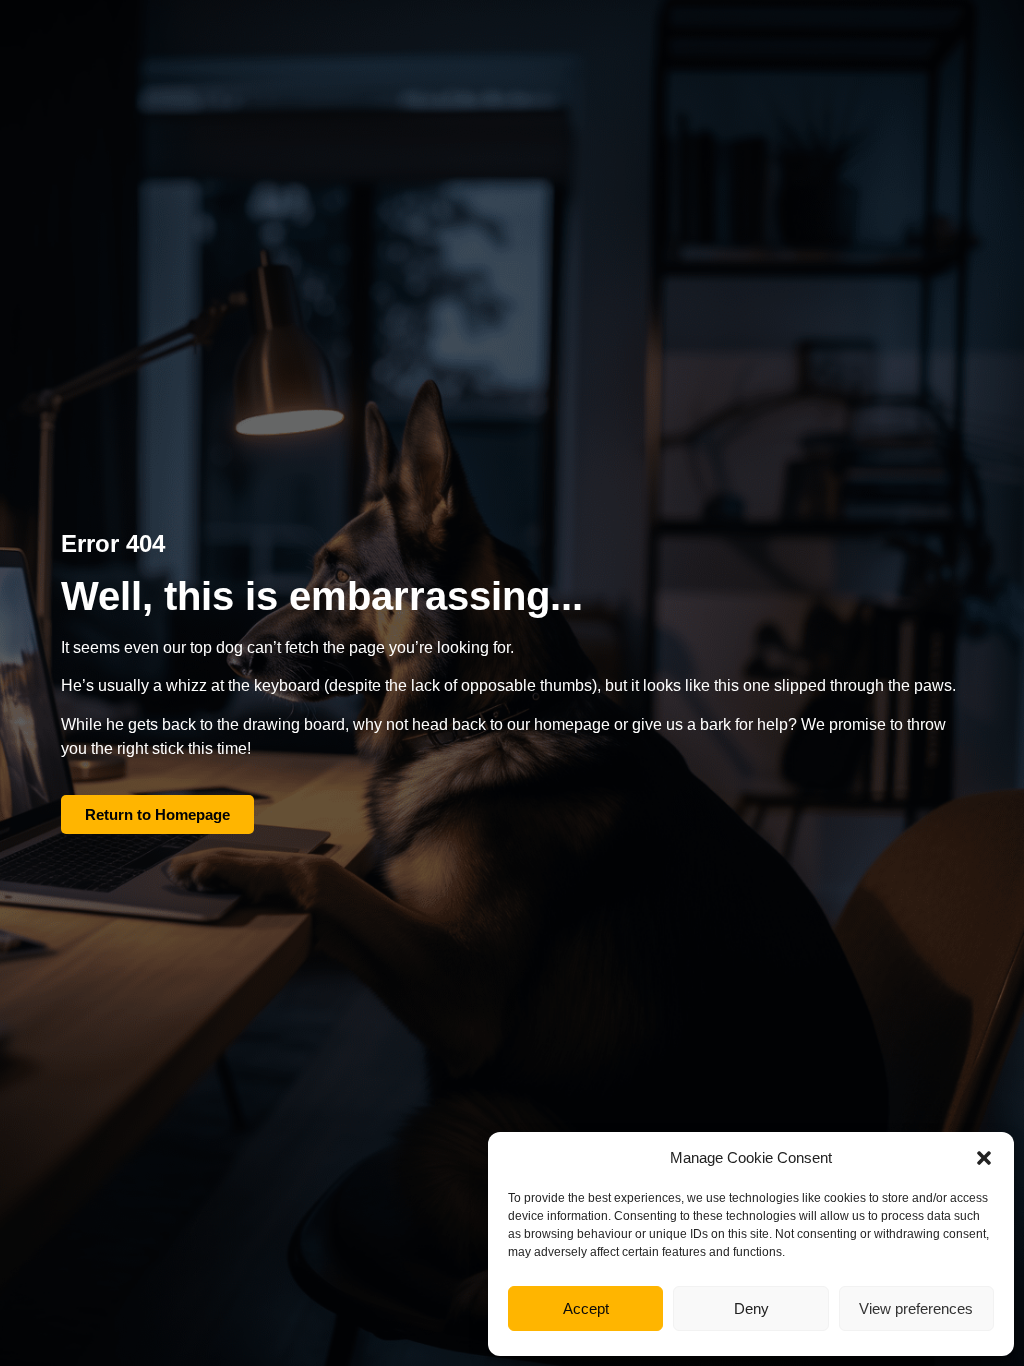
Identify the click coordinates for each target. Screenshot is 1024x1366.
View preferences (916, 1308)
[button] (984, 1158)
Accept (586, 1308)
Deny (751, 1308)
